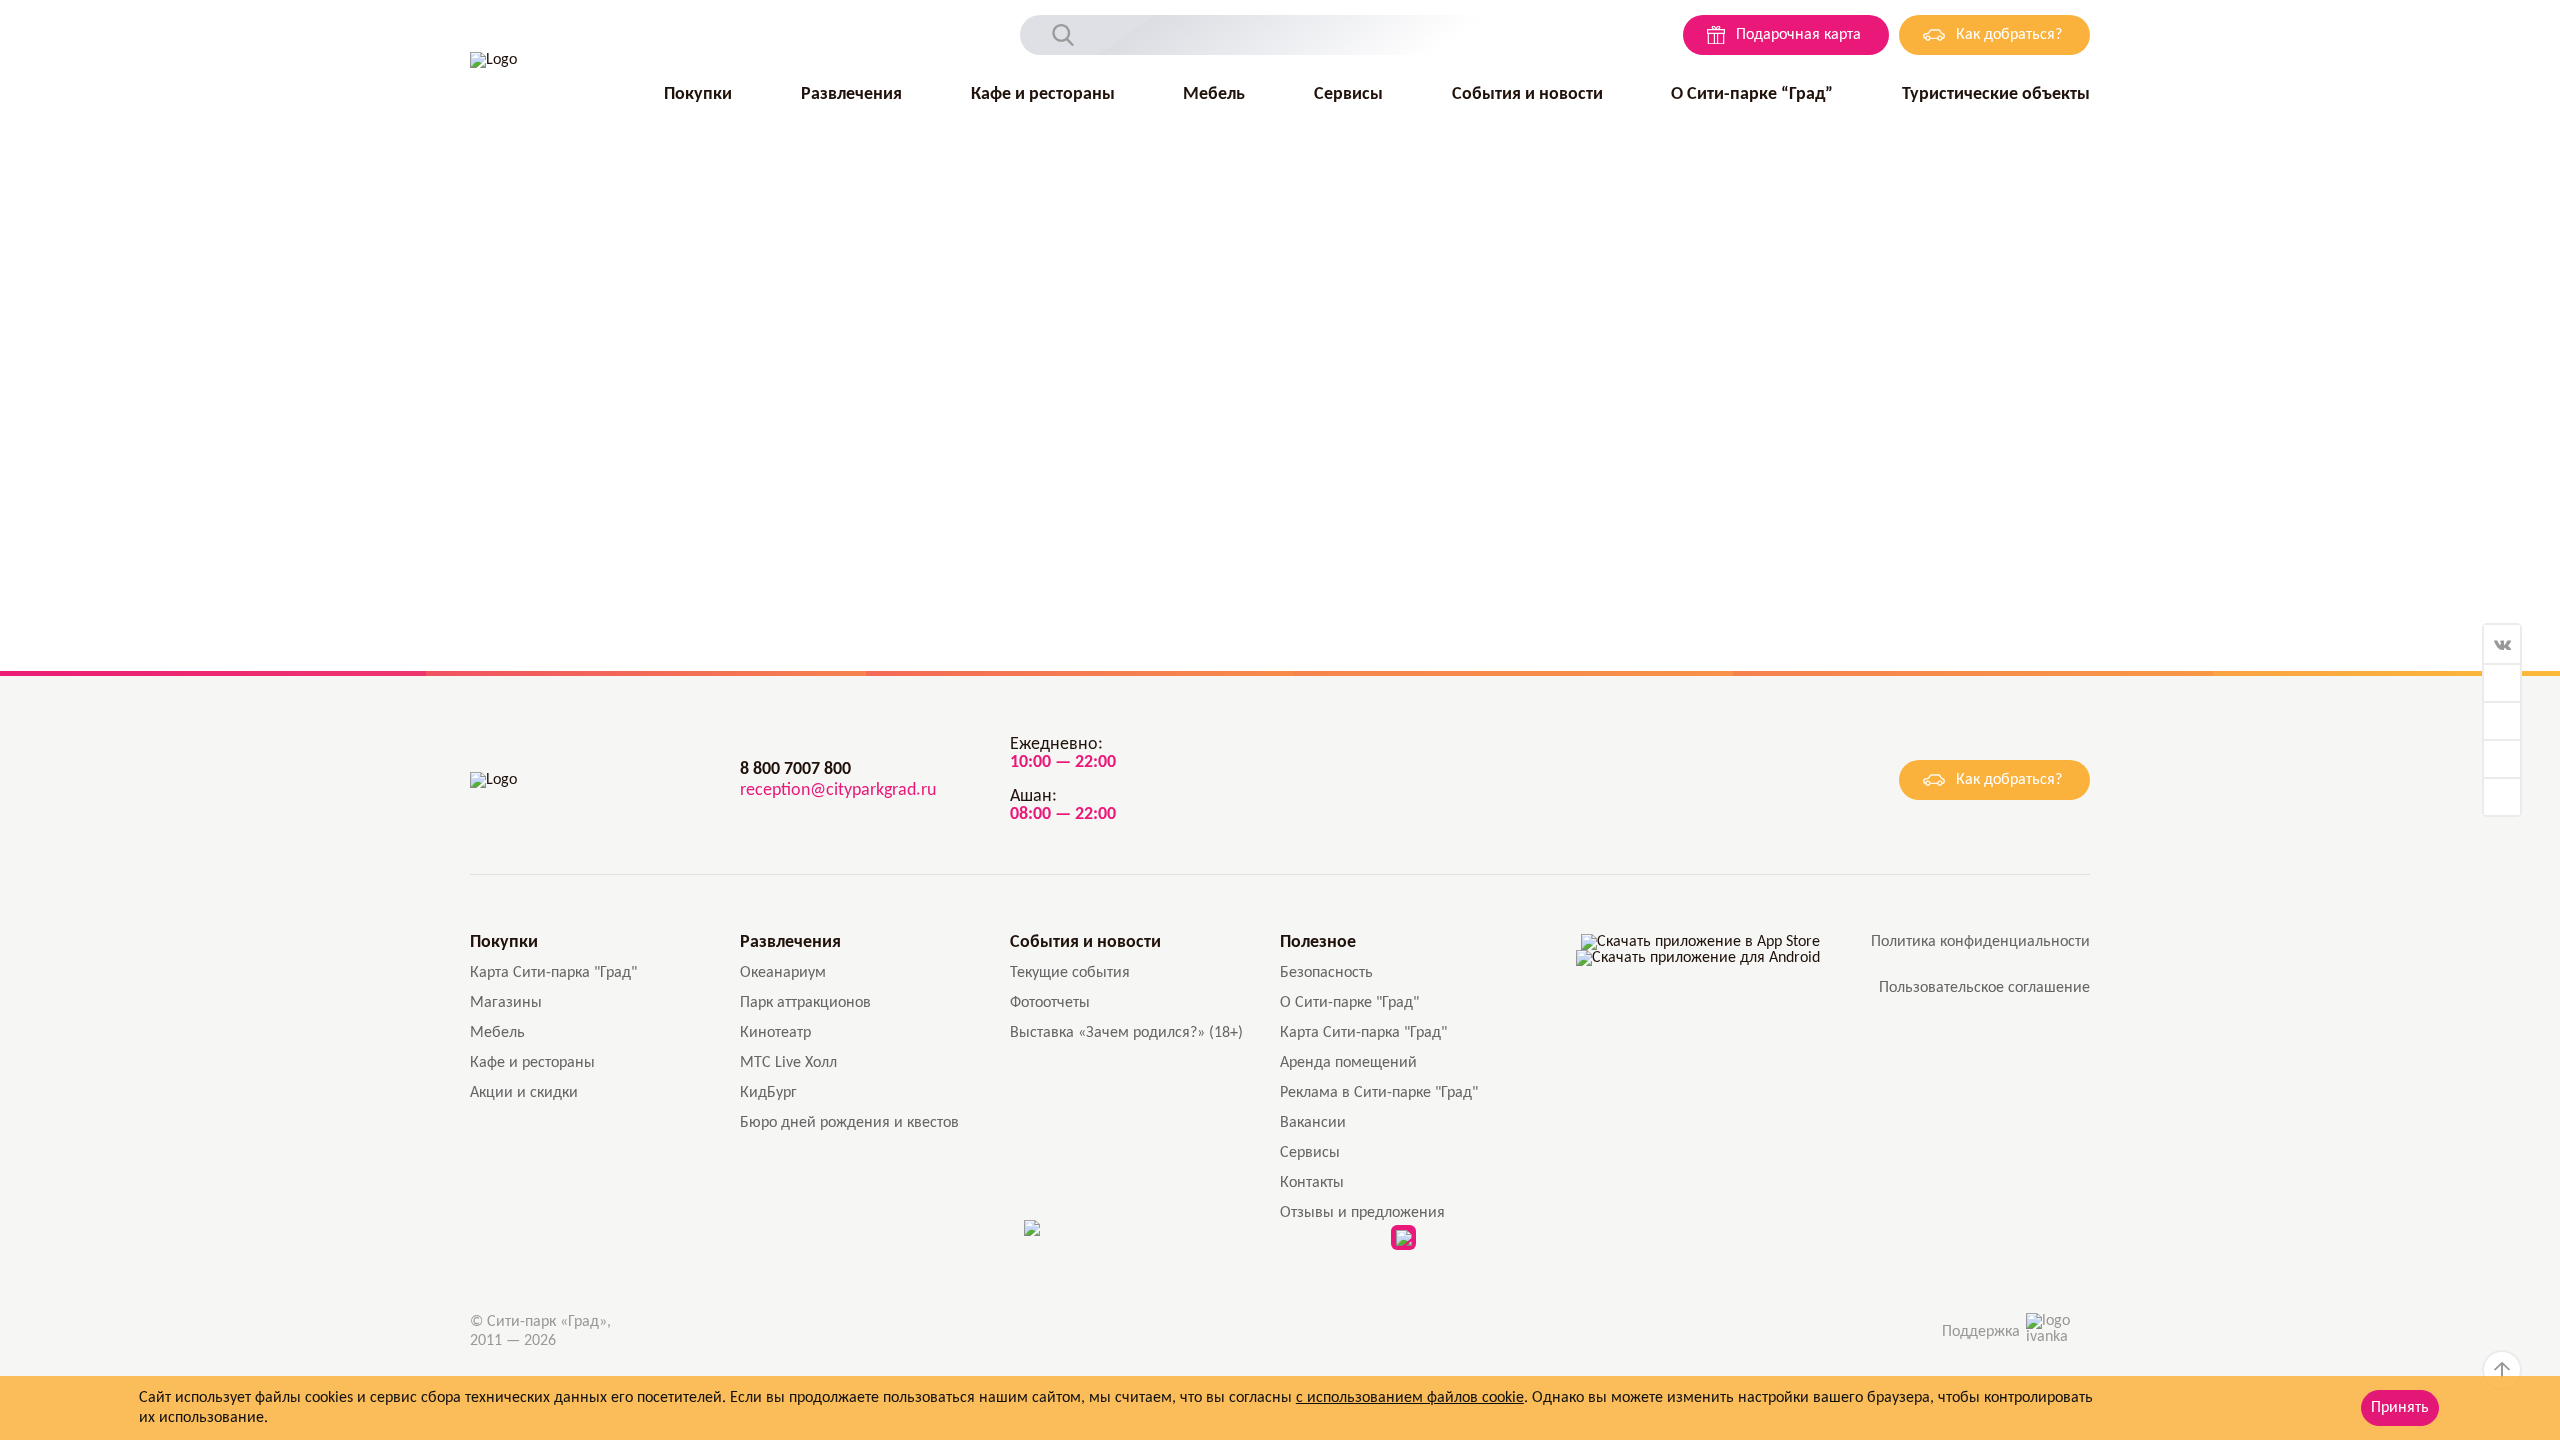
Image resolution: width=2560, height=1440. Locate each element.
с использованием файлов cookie (1410, 1398)
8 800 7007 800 (795, 769)
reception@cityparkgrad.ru (838, 790)
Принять (2400, 1408)
